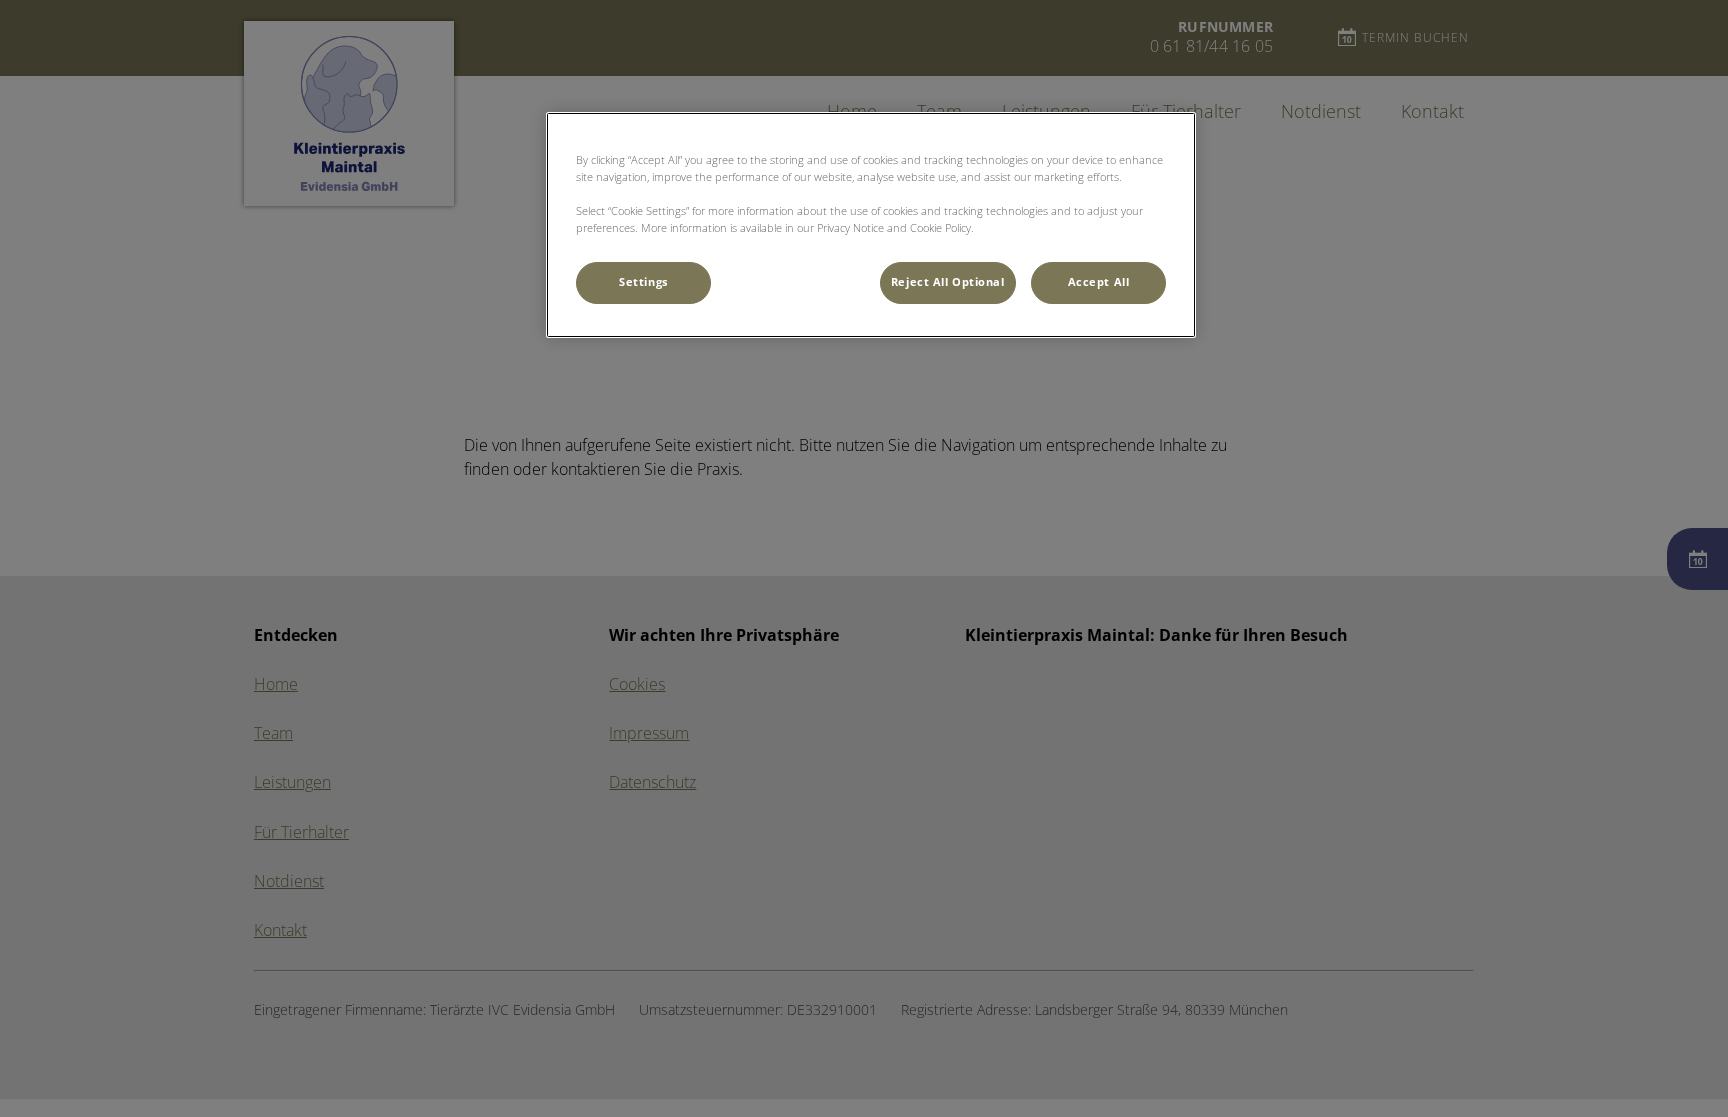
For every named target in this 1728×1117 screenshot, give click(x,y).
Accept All (1099, 282)
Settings (643, 282)
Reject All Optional (948, 282)
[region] (871, 225)
